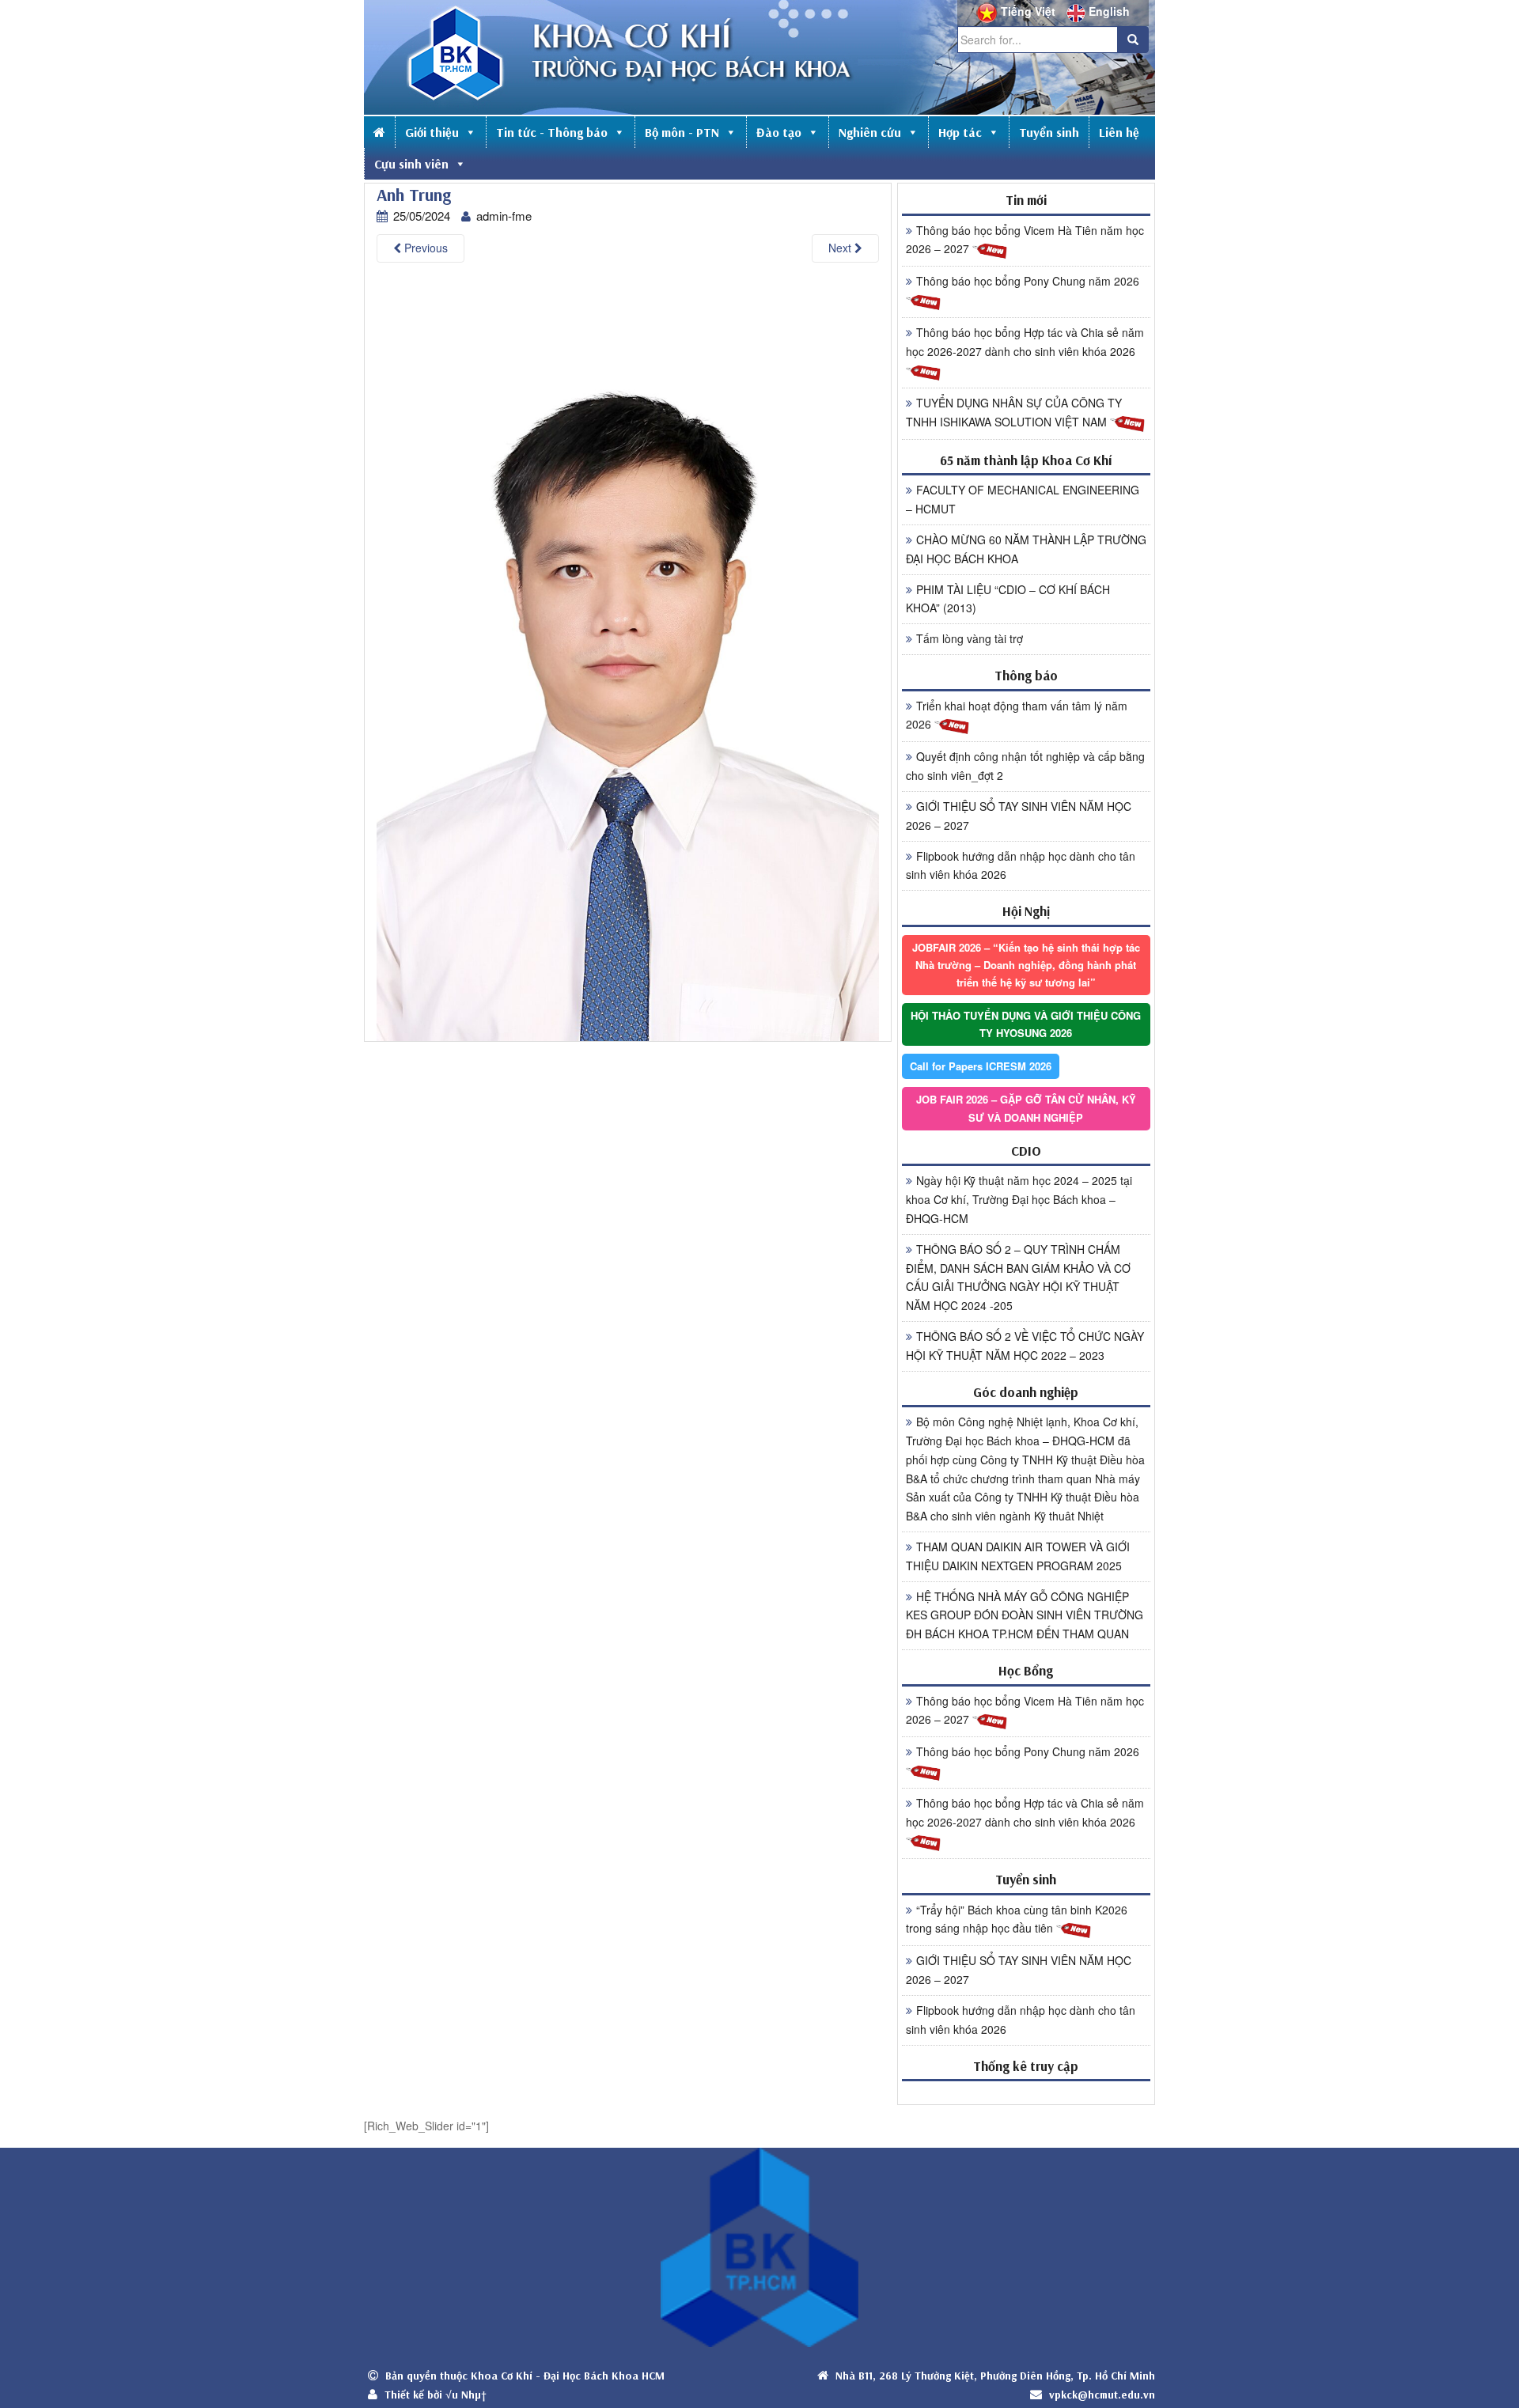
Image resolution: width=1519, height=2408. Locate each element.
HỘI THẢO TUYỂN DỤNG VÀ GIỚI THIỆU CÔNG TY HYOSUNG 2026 (1026, 1024)
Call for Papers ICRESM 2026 (981, 1066)
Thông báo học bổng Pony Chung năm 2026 (1028, 281)
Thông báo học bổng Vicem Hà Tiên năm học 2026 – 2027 (1025, 240)
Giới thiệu (432, 132)
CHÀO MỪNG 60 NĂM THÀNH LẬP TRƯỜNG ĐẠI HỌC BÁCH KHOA (1026, 549)
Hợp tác (960, 132)
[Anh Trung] (628, 659)
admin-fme (504, 216)
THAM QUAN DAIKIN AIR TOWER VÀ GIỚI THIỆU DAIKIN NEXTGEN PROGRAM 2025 (1018, 1556)
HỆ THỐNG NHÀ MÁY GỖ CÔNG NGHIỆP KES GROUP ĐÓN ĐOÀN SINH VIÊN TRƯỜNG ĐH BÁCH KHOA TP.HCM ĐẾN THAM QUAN (1025, 1615)
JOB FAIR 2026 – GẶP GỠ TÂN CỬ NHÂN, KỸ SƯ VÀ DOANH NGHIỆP (1026, 1108)
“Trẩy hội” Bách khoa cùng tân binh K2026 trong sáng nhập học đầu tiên (1017, 1919)
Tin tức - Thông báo (552, 132)
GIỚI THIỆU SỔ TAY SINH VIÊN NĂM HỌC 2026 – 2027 (1019, 816)
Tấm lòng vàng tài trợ (970, 638)
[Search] (1133, 40)
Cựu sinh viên (411, 164)
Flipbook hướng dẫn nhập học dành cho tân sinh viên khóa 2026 (1021, 865)
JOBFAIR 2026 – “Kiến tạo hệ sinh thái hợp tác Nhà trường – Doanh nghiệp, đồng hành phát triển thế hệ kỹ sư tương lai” (1026, 965)
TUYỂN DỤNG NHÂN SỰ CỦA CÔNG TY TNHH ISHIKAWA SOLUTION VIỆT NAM (1014, 412)
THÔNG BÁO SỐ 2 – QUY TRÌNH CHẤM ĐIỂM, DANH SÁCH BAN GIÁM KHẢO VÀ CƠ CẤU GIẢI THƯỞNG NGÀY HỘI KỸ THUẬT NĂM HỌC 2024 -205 (1018, 1277)
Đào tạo (779, 132)
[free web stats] (1026, 2092)
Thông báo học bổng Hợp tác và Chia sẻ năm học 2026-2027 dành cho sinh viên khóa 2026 (1025, 342)
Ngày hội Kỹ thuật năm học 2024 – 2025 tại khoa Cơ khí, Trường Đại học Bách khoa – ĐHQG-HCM (1019, 1199)
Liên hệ (1119, 132)
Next (841, 248)
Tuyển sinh (1049, 132)
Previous (424, 248)
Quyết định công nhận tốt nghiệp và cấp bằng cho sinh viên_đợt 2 (1025, 766)
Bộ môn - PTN (682, 132)
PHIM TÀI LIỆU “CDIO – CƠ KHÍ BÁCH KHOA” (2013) (1008, 599)
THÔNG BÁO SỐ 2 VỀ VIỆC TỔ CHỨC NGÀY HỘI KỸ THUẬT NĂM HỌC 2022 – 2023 (1025, 1346)
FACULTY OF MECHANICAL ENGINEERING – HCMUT (1023, 499)
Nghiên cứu (870, 132)
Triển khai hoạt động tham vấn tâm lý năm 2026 (1017, 715)
